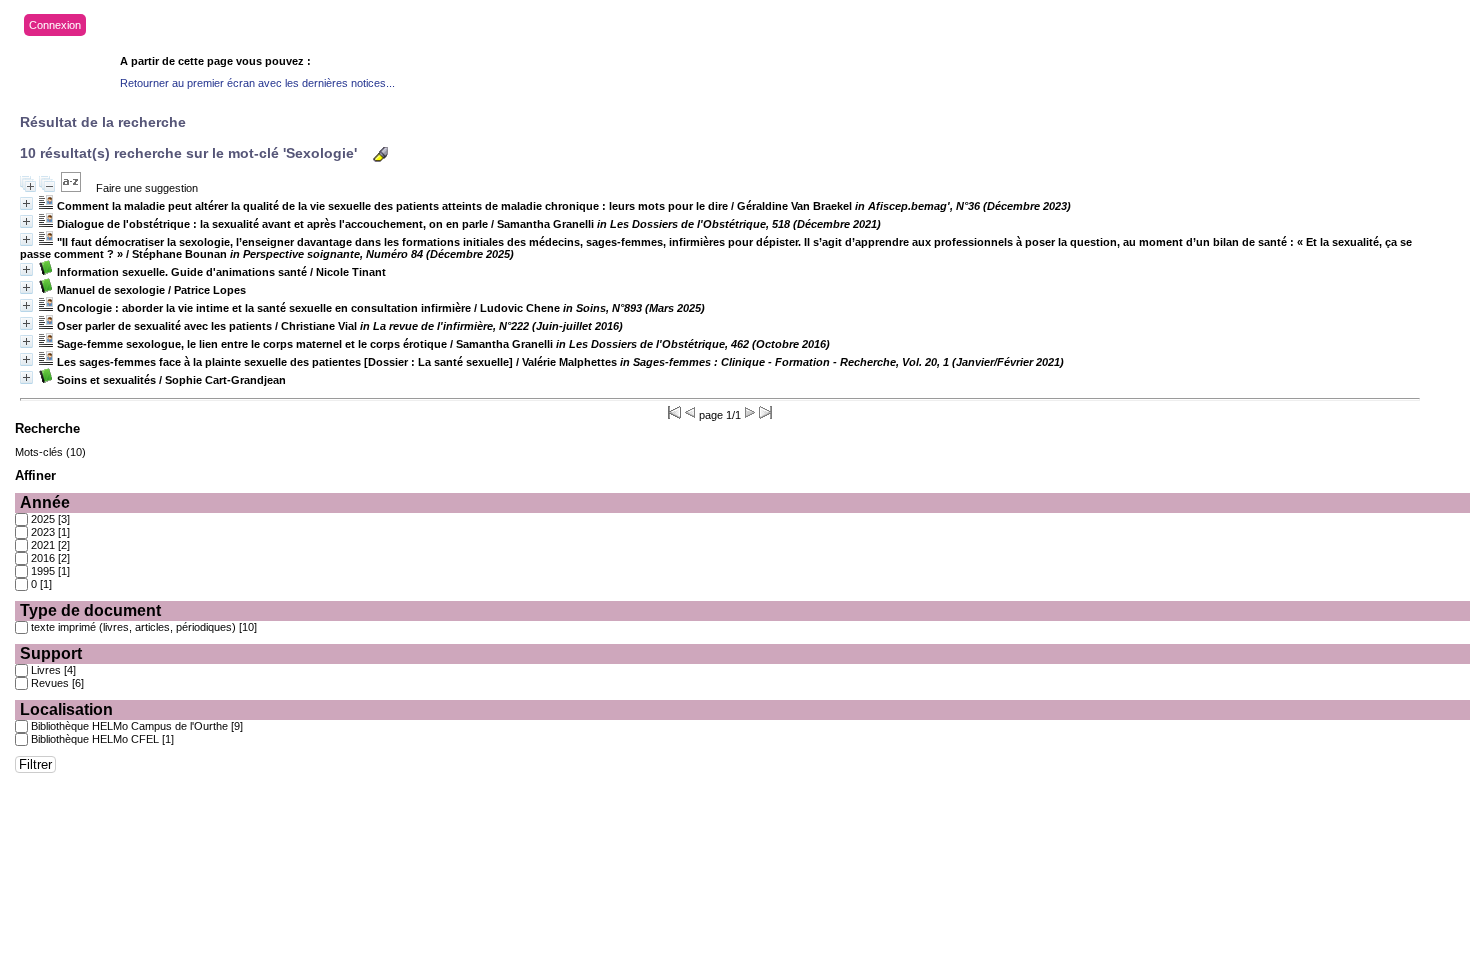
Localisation (66, 709)
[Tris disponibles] (71, 188)
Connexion (55, 25)
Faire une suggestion (147, 188)
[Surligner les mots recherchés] (380, 154)
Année (45, 502)
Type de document (90, 610)
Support (51, 653)
